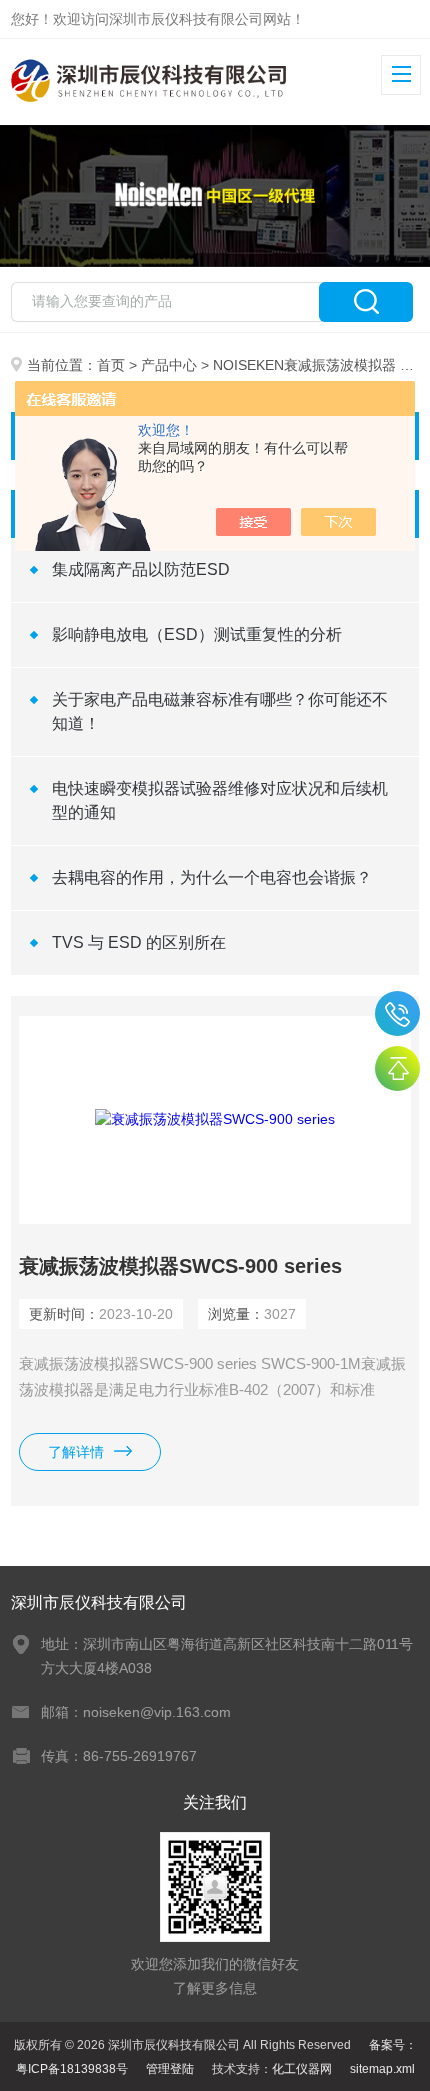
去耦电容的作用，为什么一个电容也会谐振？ (212, 877)
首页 (111, 365)
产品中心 (169, 365)
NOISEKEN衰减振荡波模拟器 (304, 365)
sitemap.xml (382, 2069)
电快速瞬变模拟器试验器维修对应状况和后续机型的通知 (220, 800)
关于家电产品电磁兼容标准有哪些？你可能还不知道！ (220, 711)
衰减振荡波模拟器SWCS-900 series (180, 1266)
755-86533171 (397, 1013)
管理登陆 (170, 2069)
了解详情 (76, 1452)
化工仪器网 (302, 2069)
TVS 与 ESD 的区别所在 (139, 942)
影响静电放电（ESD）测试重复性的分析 (197, 634)
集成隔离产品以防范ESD (141, 569)
